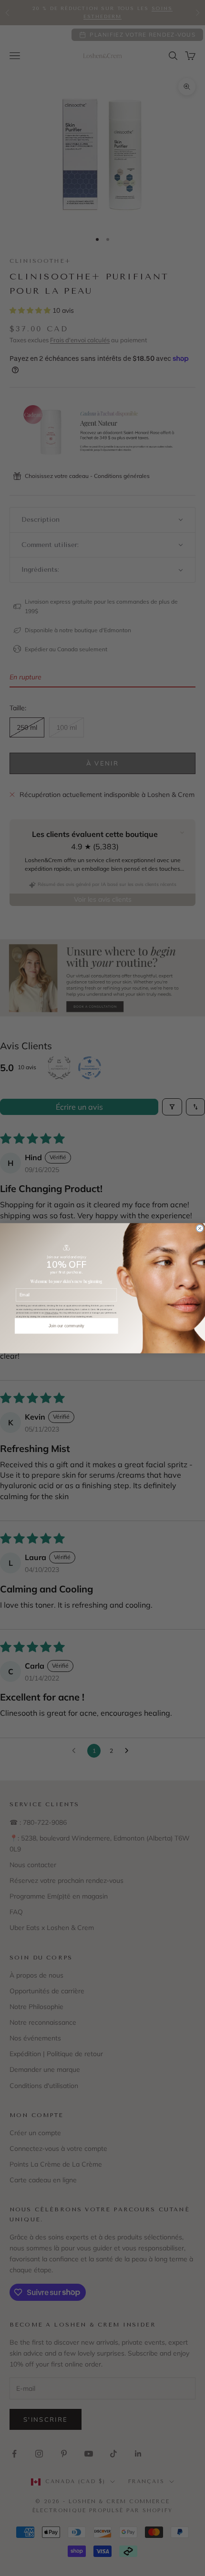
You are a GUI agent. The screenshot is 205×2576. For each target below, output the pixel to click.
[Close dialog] (200, 1228)
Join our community (67, 1326)
